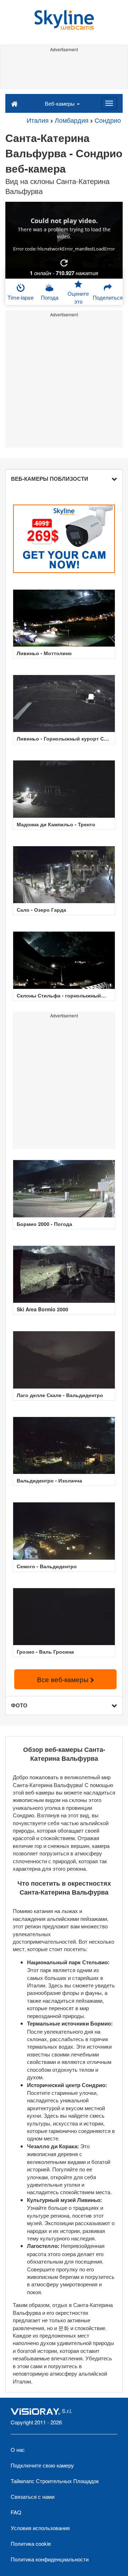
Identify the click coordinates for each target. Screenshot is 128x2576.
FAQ (16, 2512)
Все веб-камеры (64, 1679)
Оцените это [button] (78, 297)
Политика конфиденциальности (50, 2559)
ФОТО (19, 1705)
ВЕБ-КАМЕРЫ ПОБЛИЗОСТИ (50, 479)
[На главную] (14, 103)
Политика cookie (31, 2543)
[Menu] (109, 103)
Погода (50, 297)
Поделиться (108, 297)
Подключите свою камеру (42, 2465)
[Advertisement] (64, 70)
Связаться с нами (33, 2496)
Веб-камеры (60, 103)
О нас (18, 2449)
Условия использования (40, 2528)
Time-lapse (20, 297)
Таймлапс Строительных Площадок (55, 2481)
